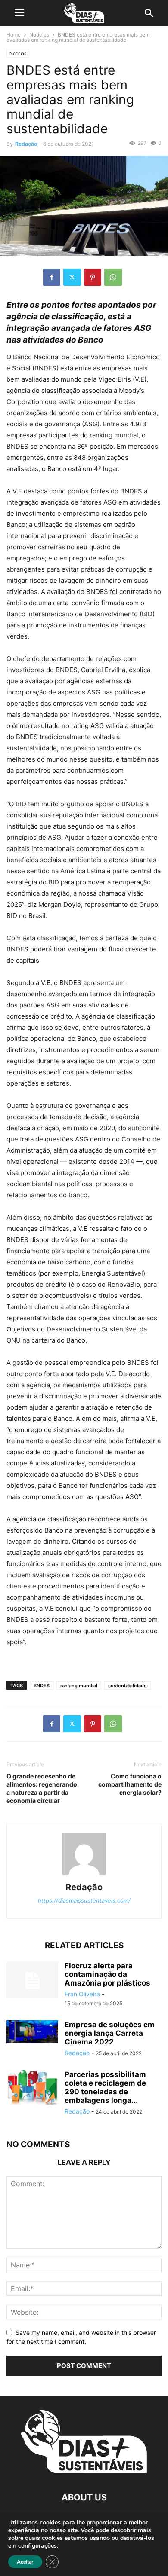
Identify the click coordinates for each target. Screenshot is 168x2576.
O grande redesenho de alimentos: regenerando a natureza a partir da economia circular (42, 1788)
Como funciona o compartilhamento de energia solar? (130, 1784)
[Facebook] (52, 277)
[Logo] (84, 2471)
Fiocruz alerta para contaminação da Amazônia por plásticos (107, 1974)
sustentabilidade (128, 1686)
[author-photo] (84, 1875)
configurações (37, 2546)
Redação (26, 144)
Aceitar (25, 2562)
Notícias (39, 35)
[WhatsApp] (113, 277)
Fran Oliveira (82, 1994)
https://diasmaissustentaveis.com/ (84, 1900)
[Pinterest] (93, 277)
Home (14, 35)
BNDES (42, 1686)
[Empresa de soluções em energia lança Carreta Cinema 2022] (32, 2032)
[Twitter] (72, 277)
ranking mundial (79, 1686)
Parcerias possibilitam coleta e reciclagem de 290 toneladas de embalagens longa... (105, 2087)
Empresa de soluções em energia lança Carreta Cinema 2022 (110, 2033)
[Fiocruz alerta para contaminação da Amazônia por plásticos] (32, 1981)
